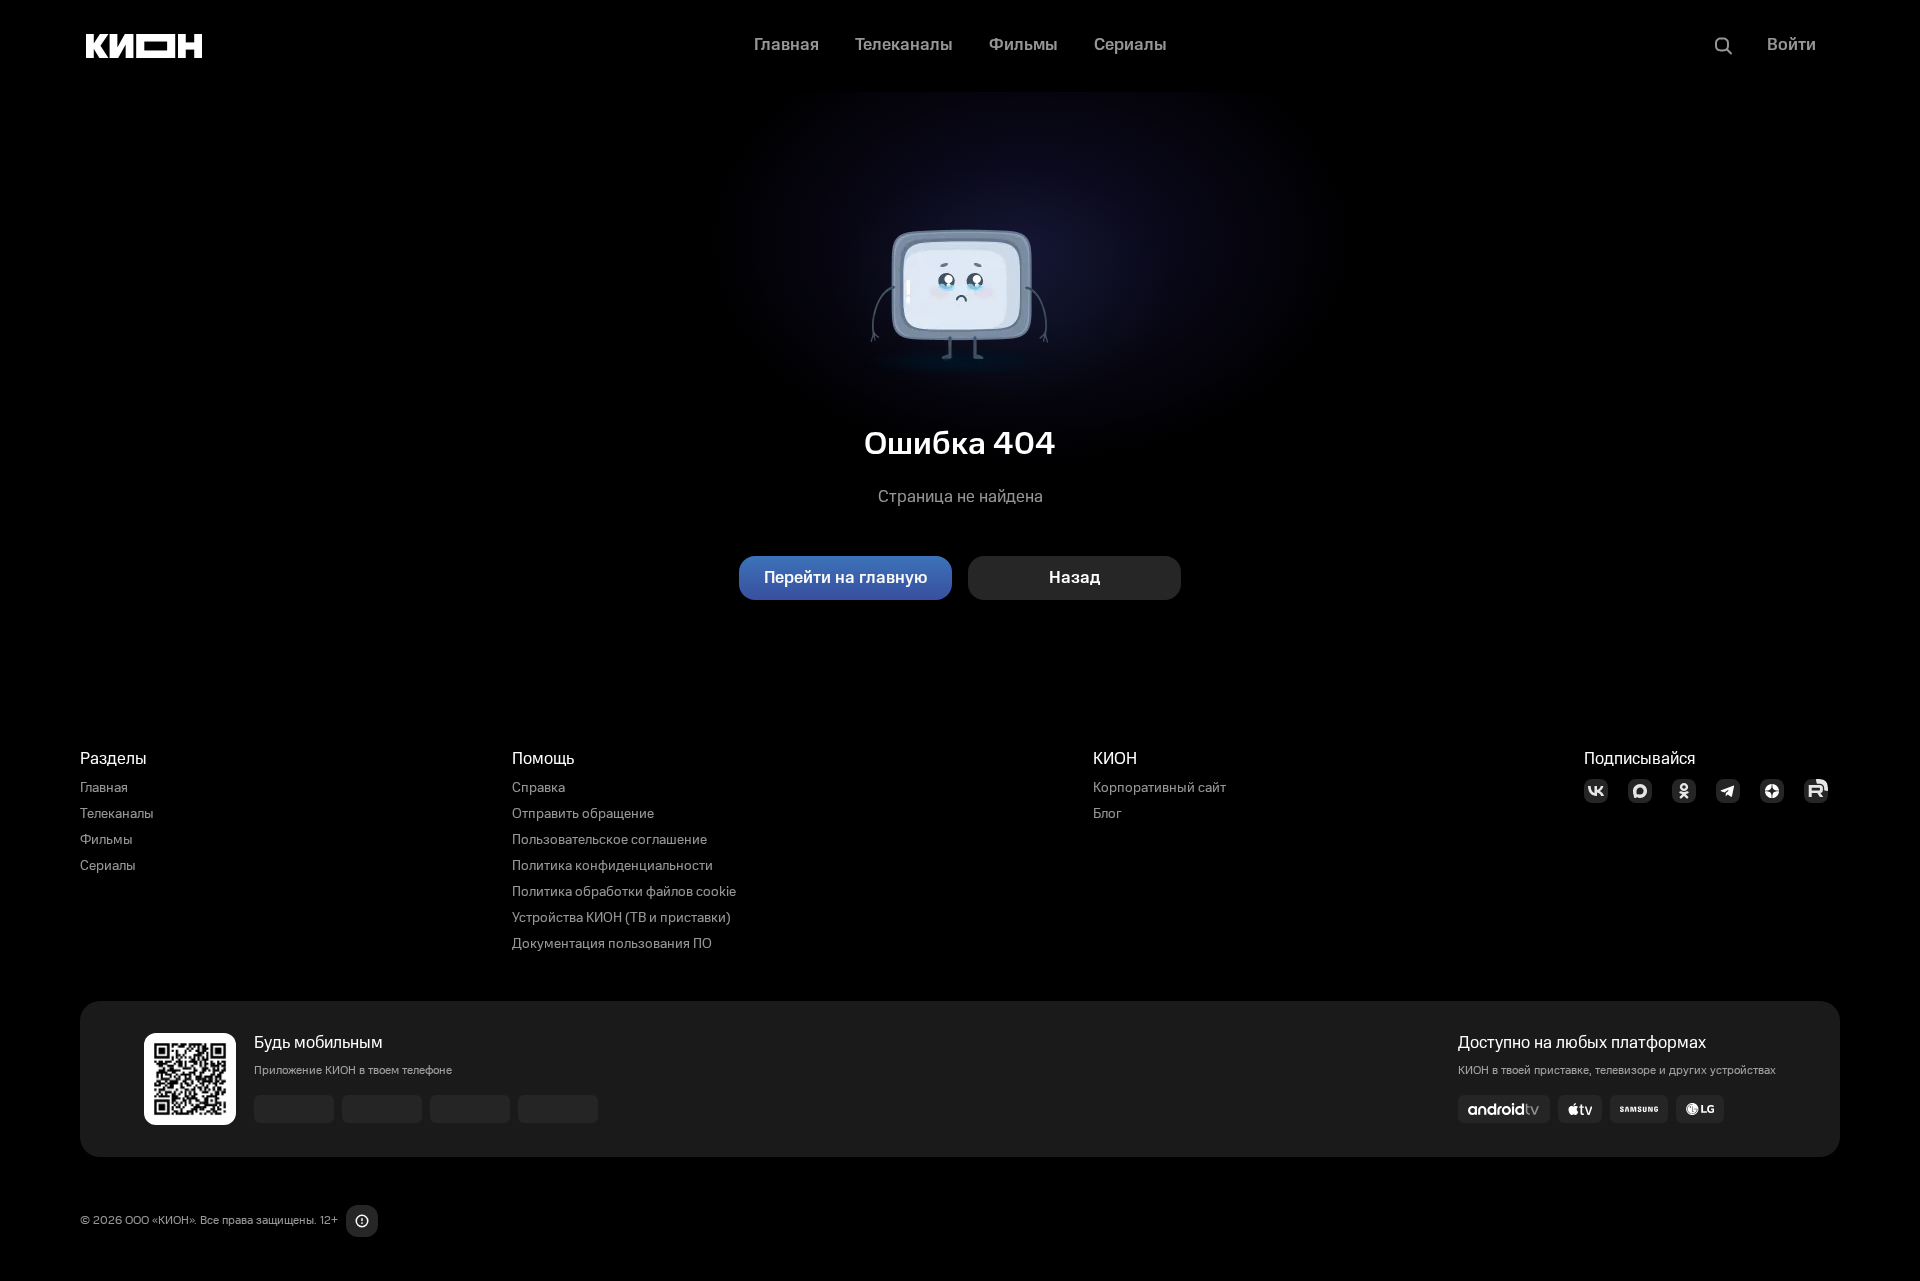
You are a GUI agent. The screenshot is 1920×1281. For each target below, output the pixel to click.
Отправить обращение (583, 814)
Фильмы (106, 840)
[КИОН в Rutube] (1822, 791)
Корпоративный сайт (1159, 788)
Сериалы (108, 866)
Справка (538, 788)
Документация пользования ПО (612, 944)
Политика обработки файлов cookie (624, 892)
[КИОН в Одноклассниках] (1690, 791)
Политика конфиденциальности (612, 866)
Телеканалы (117, 814)
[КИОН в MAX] (1646, 791)
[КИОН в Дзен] (1778, 791)
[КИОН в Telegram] (1734, 791)
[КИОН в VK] (1602, 791)
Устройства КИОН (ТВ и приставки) (621, 918)
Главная (104, 788)
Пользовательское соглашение (609, 840)
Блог (1107, 814)
